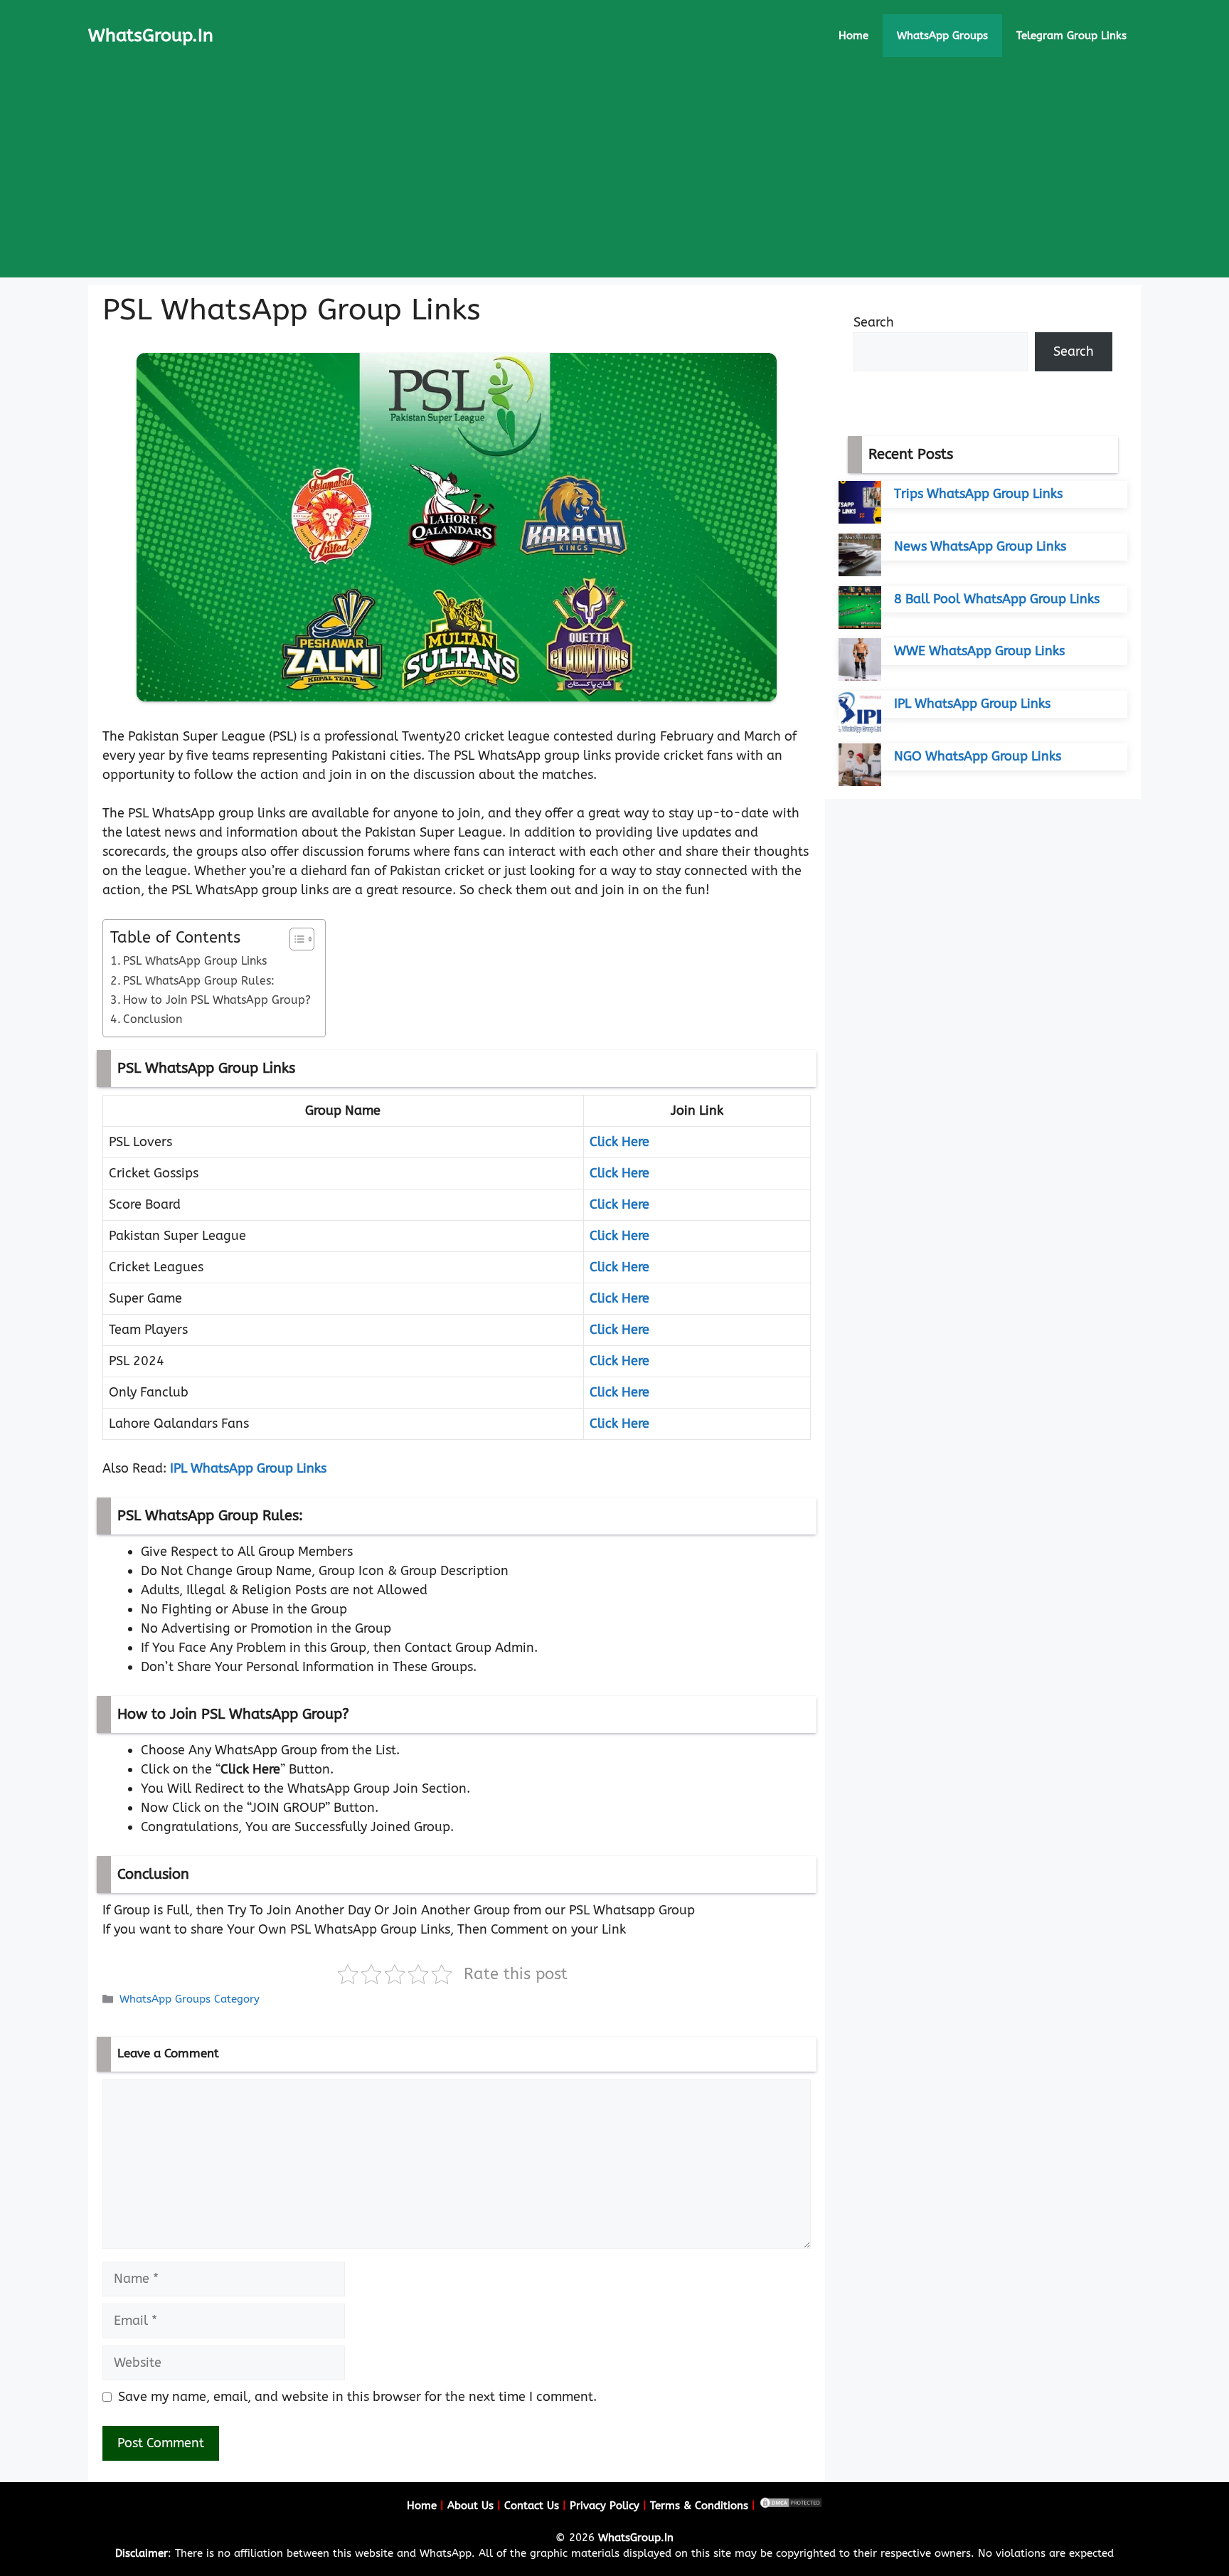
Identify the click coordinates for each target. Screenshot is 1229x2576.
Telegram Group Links (1071, 36)
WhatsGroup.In (151, 36)
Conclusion (153, 1019)
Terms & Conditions (699, 2506)
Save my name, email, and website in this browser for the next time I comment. (357, 2397)
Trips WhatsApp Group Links (978, 494)
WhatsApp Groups (942, 36)
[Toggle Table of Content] (295, 939)
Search (874, 322)
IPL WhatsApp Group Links (248, 1468)
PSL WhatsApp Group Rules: (199, 981)
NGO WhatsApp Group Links (978, 756)
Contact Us (532, 2506)
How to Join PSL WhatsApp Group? (217, 1000)
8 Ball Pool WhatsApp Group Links (997, 599)
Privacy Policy (605, 2506)
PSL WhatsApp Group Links (195, 961)
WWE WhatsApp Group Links (979, 651)
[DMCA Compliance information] (791, 2506)
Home (853, 36)
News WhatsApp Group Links (980, 546)
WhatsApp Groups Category (190, 1999)
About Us (470, 2506)
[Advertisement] (614, 178)
